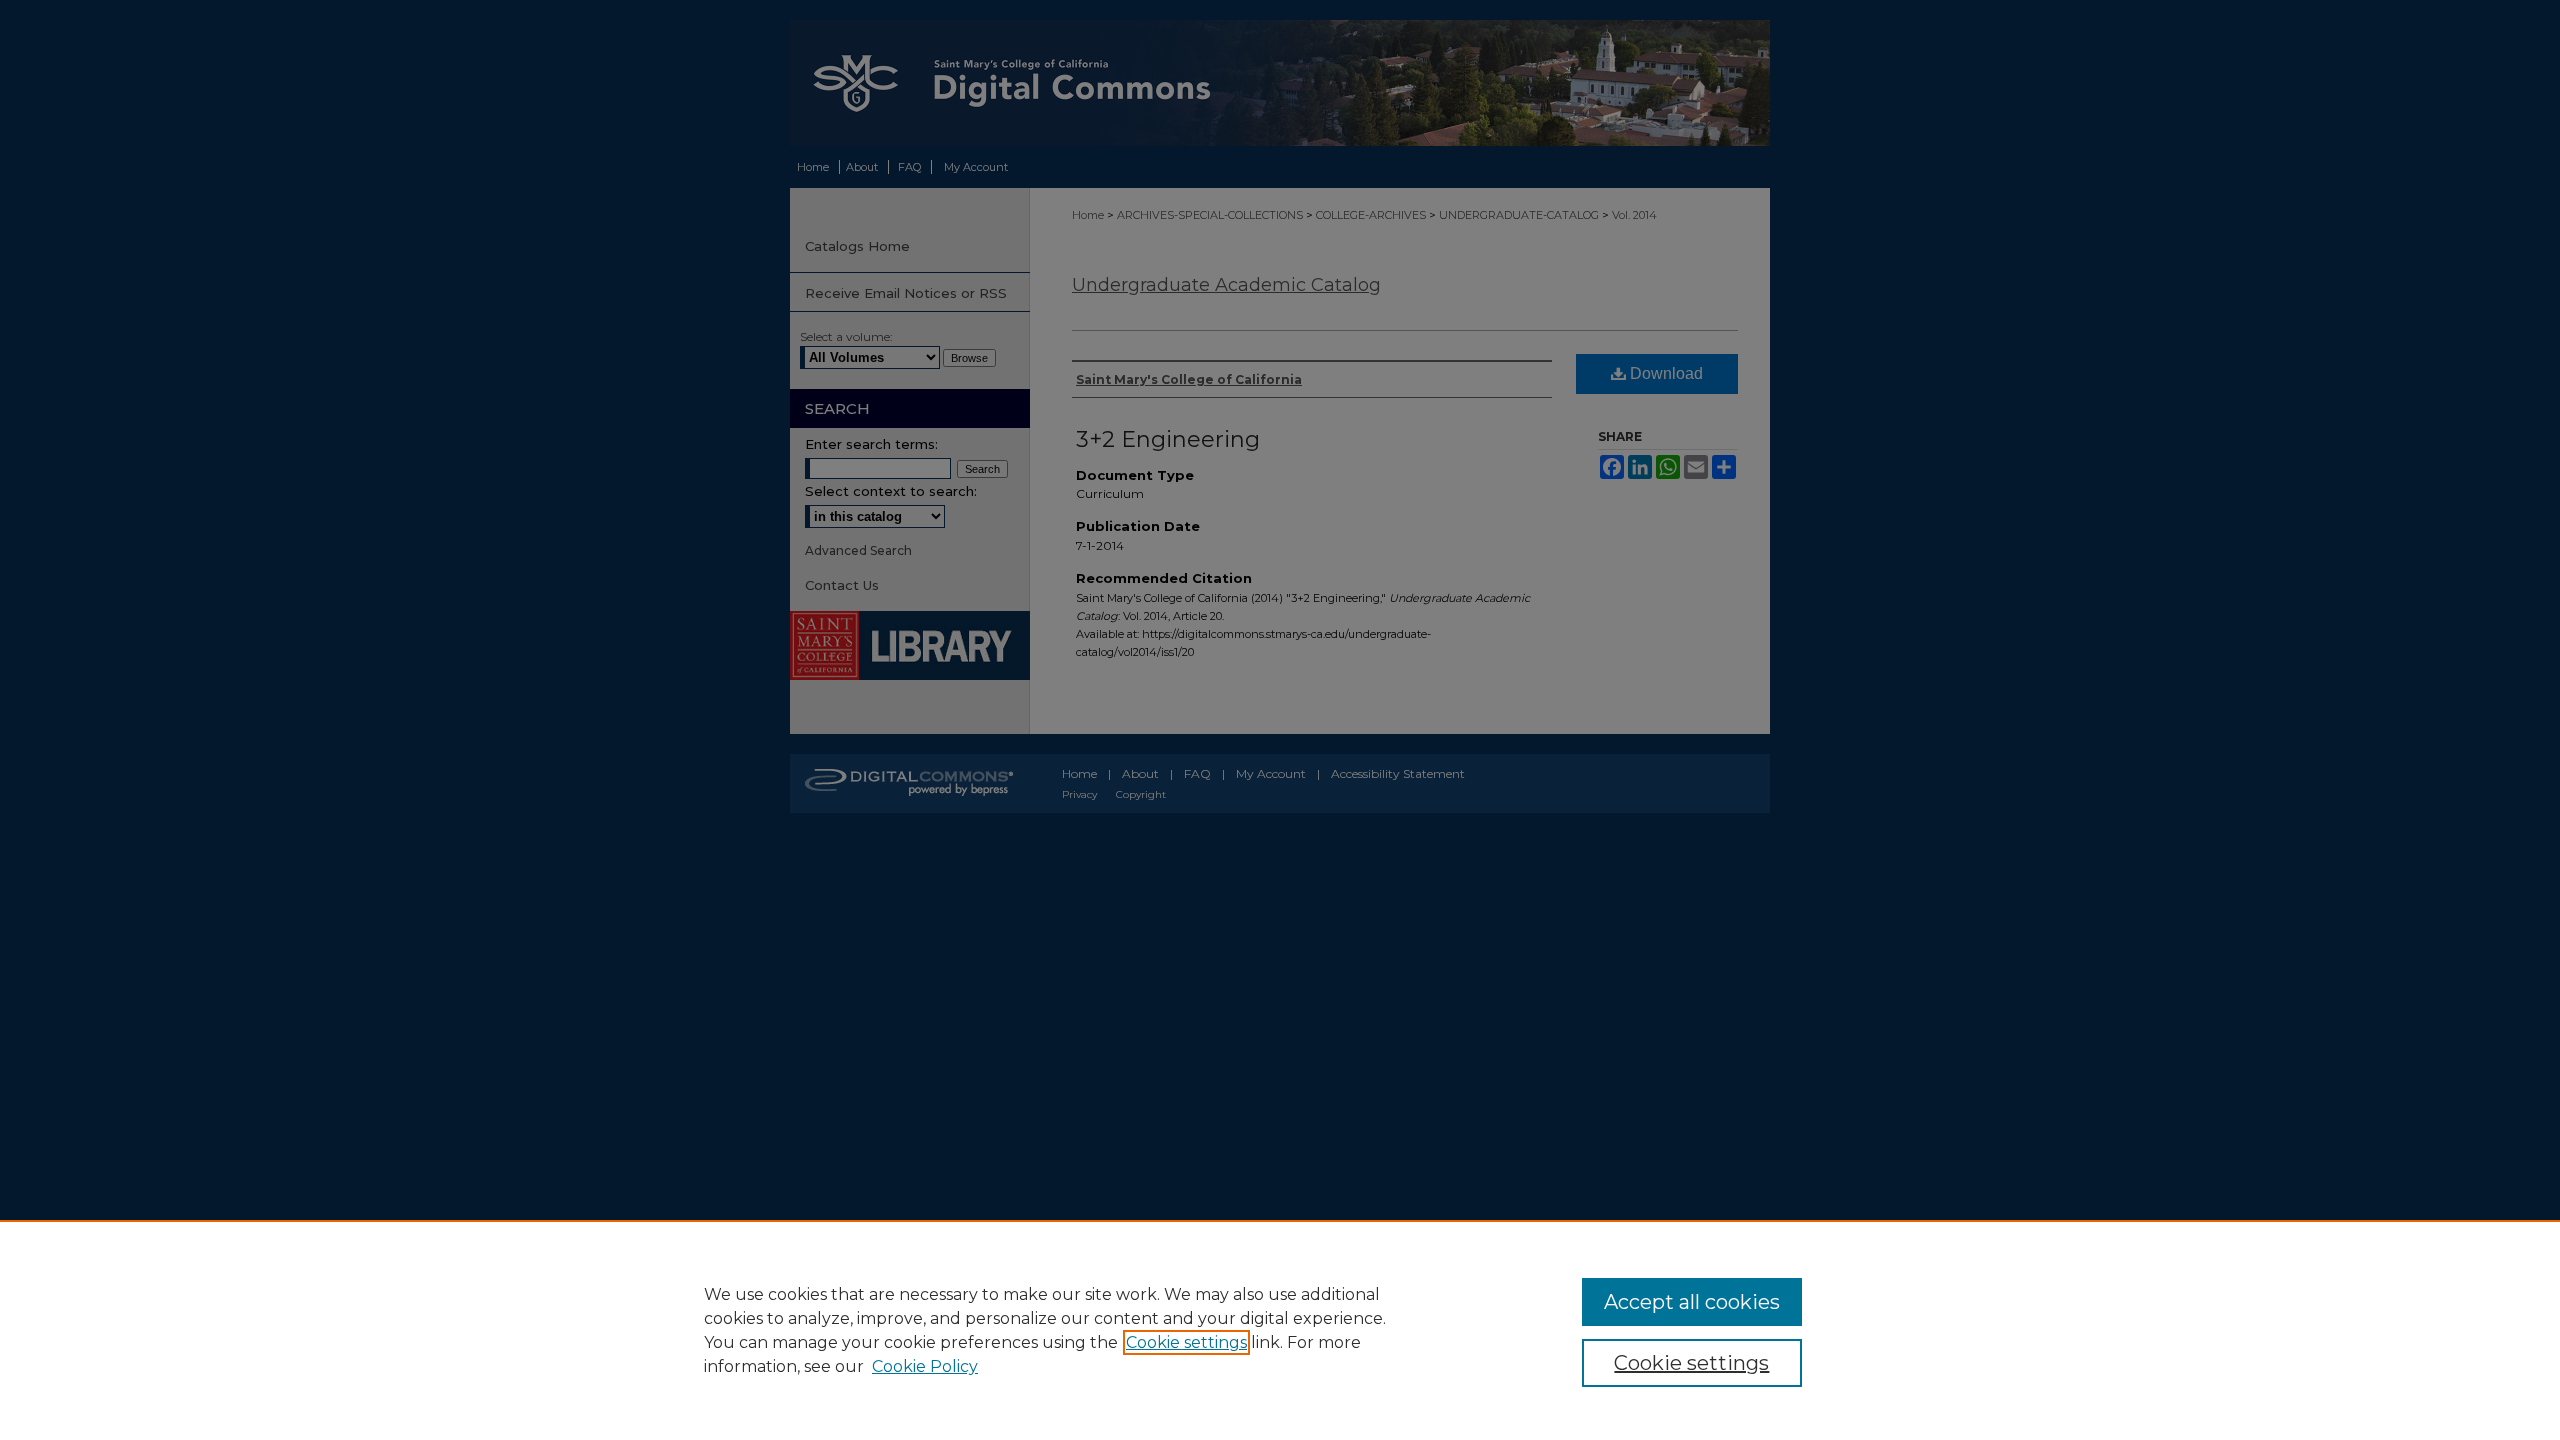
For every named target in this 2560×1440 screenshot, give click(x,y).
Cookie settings (1186, 1342)
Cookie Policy (925, 1366)
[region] (1280, 1330)
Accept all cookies (1692, 1302)
